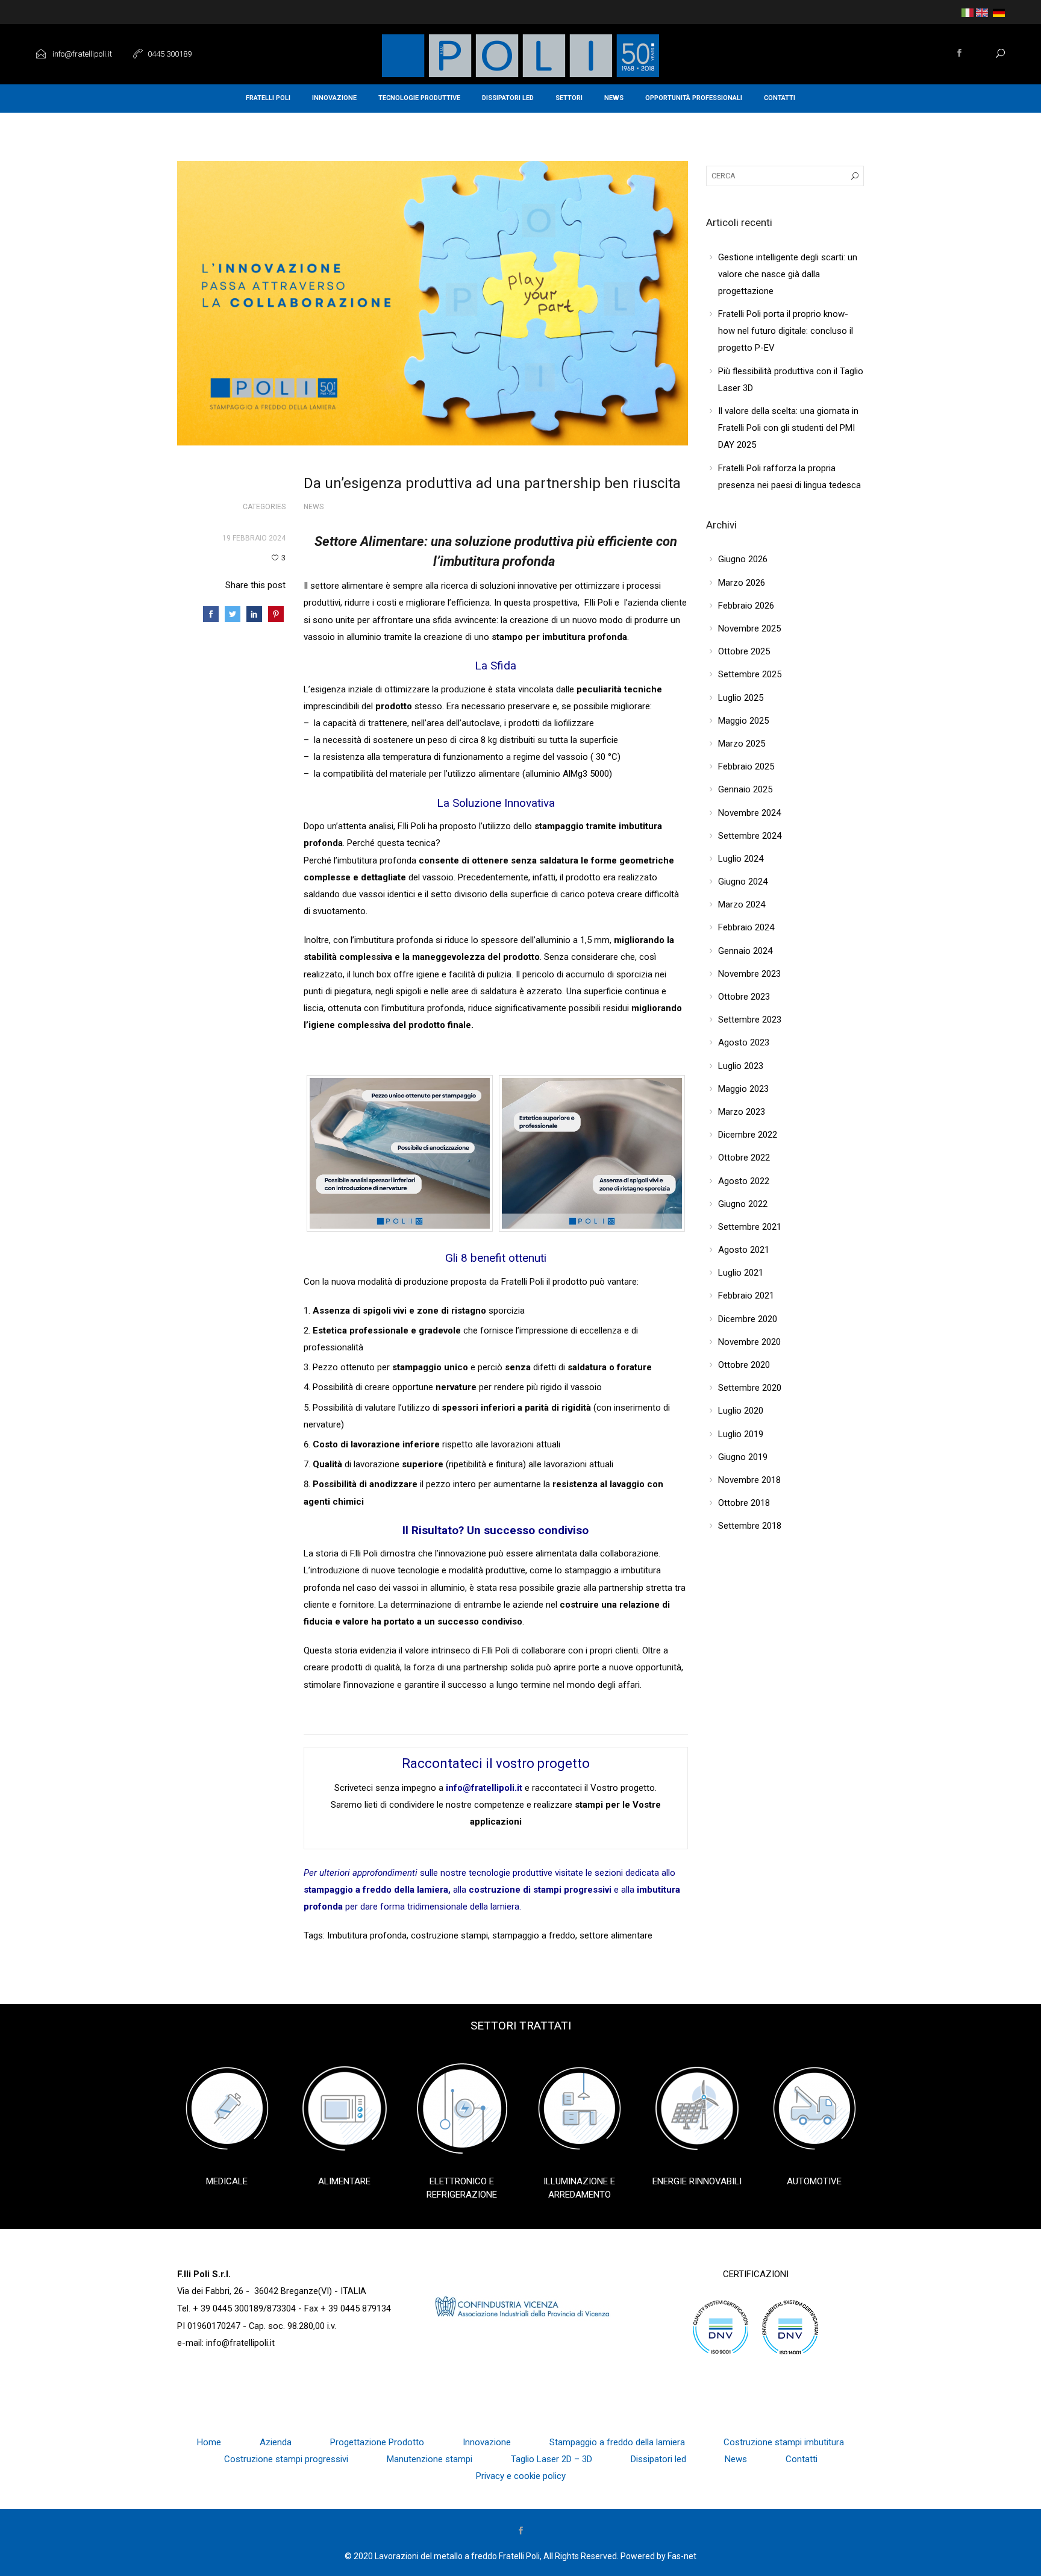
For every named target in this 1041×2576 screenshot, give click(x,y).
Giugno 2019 (743, 1457)
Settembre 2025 (750, 674)
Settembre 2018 (750, 1526)
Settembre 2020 (750, 1388)
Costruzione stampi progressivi (286, 2459)
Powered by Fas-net (658, 2556)
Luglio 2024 (741, 859)
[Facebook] (960, 54)
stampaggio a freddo (534, 1935)
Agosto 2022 (744, 1181)
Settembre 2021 (750, 1227)
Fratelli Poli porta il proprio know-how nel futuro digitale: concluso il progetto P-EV (786, 331)
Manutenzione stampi (430, 2459)
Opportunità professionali (694, 98)
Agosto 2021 (744, 1250)
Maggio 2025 (743, 721)
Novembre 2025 (749, 628)
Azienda (276, 2442)
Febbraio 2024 (746, 927)
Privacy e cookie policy (521, 2476)
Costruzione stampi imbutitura (784, 2442)
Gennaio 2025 (745, 789)
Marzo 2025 (742, 744)
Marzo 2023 (742, 1112)
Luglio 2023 (741, 1066)
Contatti (780, 98)
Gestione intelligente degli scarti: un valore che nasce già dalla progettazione (788, 274)
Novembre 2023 (749, 974)
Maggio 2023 (743, 1089)
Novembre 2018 (749, 1480)
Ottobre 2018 (744, 1503)
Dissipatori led (508, 98)
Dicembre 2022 (748, 1135)
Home (209, 2442)
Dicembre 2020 (748, 1319)
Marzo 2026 (742, 583)
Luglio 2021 (741, 1273)
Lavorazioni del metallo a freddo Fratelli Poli (457, 2556)
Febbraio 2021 (746, 1296)
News (614, 98)
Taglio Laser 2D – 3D (552, 2459)
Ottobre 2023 (744, 997)
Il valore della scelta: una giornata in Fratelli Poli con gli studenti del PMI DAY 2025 (788, 428)
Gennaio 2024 (745, 951)
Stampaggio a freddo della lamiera (617, 2442)
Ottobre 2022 (744, 1158)
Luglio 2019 (741, 1434)
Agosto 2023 (744, 1042)
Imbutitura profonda (367, 1935)
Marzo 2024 (742, 904)
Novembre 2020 (749, 1342)
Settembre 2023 (750, 1020)
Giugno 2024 (743, 882)
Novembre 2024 (749, 813)
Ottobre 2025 (744, 651)
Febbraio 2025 (746, 766)
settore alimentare (616, 1935)
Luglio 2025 (741, 698)
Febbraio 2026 (746, 606)
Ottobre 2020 (744, 1365)
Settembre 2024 (750, 836)
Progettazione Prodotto (377, 2442)
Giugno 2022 (743, 1204)
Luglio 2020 (741, 1411)
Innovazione (334, 98)
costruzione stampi (449, 1935)
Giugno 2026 (743, 559)
